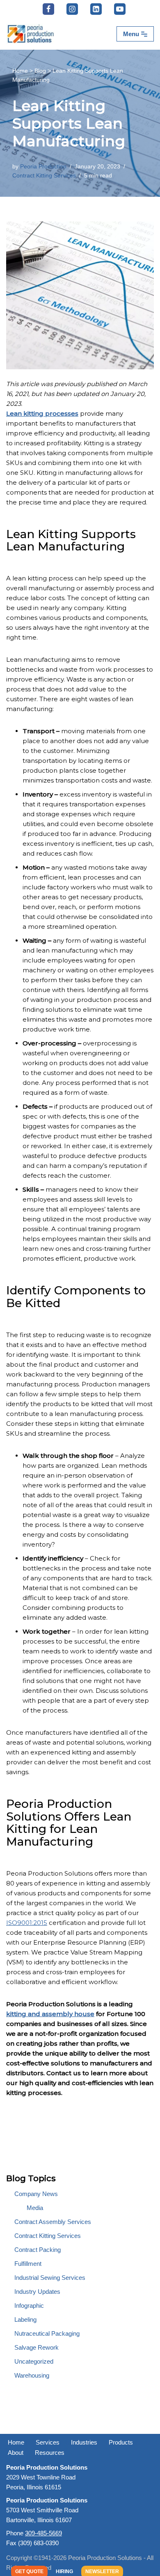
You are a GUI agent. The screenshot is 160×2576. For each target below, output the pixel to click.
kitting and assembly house (50, 2014)
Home (20, 71)
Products (121, 2442)
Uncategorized (34, 2361)
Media (35, 2208)
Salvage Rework (37, 2347)
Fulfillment (28, 2264)
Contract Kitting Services (44, 176)
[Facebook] (48, 9)
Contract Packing (38, 2250)
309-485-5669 (43, 2533)
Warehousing (32, 2375)
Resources (50, 2453)
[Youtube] (120, 9)
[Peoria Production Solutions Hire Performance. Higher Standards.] (31, 34)
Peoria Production (43, 167)
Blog (40, 71)
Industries (84, 2442)
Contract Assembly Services (53, 2222)
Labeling (25, 2319)
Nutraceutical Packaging (47, 2333)
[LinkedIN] (96, 9)
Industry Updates (37, 2292)
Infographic (29, 2306)
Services (48, 2442)
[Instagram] (72, 9)
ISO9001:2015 (27, 1923)
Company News (36, 2194)
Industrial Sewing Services (50, 2278)
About (16, 2453)
